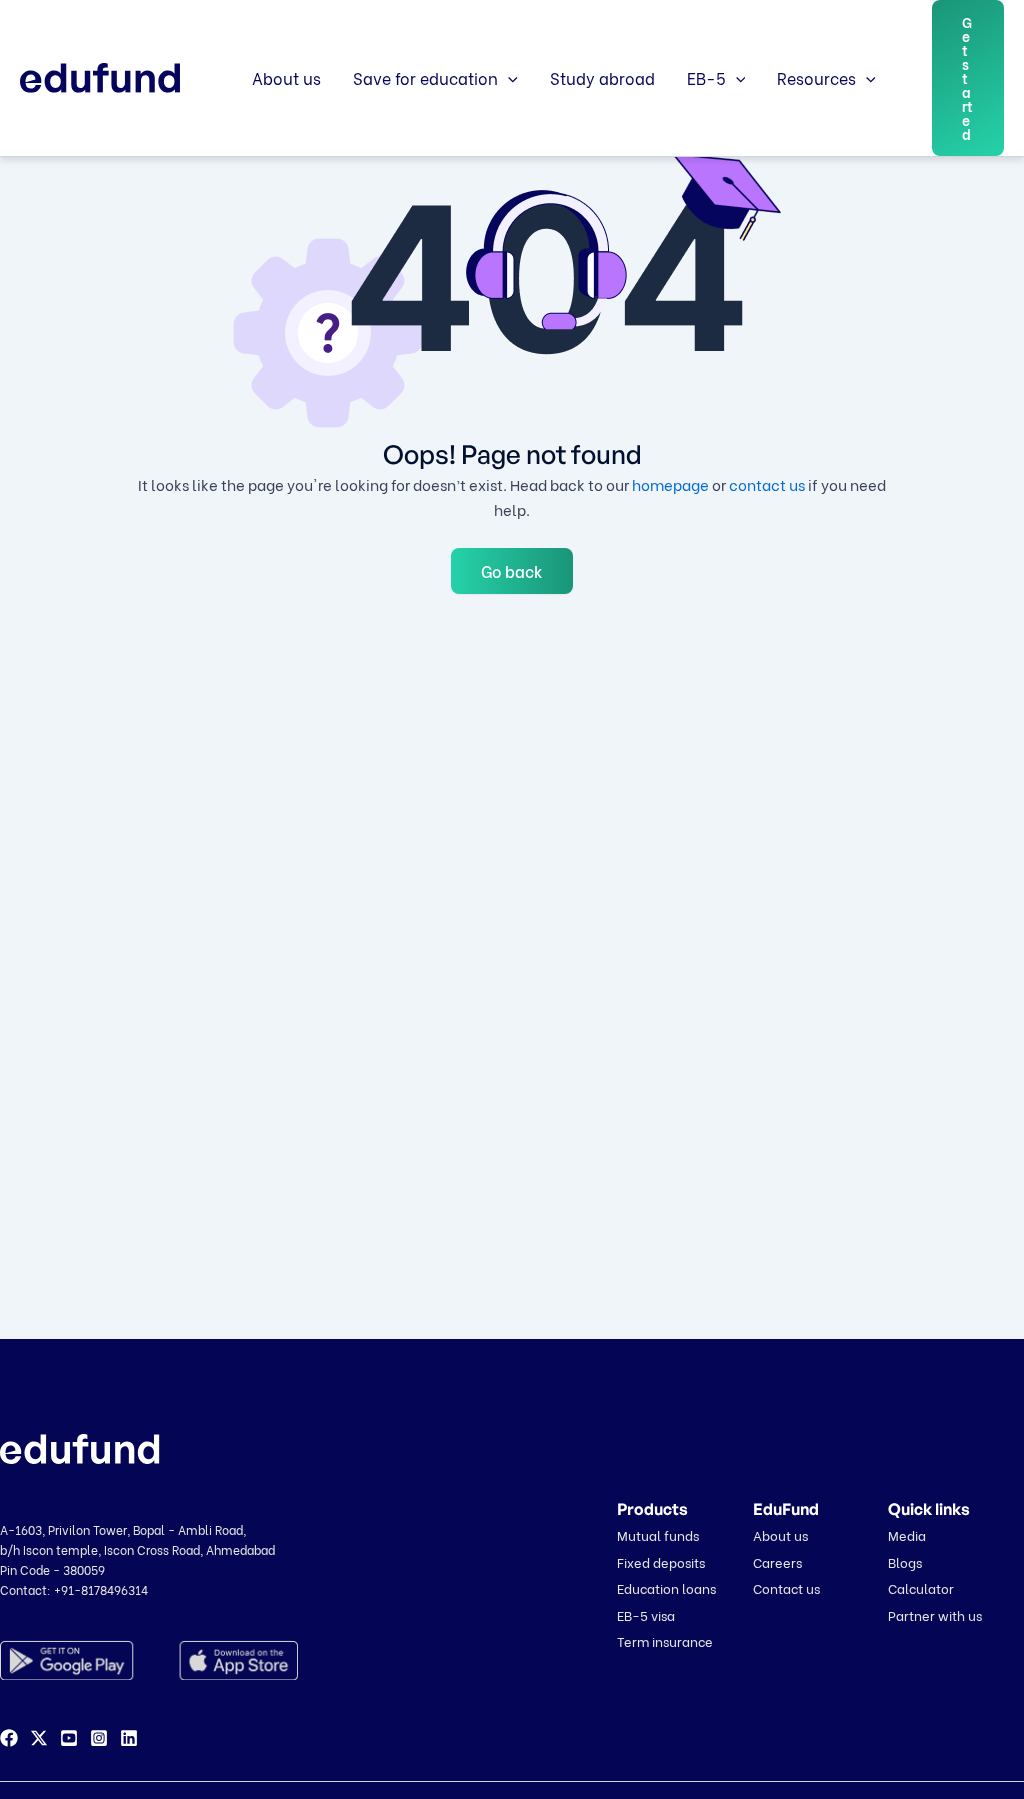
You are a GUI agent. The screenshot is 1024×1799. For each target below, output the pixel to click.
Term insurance (665, 1640)
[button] (508, 78)
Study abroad (602, 77)
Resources (816, 77)
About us (286, 77)
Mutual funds (658, 1534)
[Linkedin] (129, 1738)
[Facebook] (9, 1738)
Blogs (905, 1561)
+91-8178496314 (101, 1589)
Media (907, 1534)
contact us (767, 484)
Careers (777, 1561)
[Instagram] (99, 1738)
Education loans (666, 1587)
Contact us (786, 1587)
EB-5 (706, 77)
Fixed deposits (661, 1561)
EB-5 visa (646, 1614)
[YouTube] (69, 1738)
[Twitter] (39, 1738)
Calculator (921, 1587)
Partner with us (935, 1614)
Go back (512, 570)
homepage (670, 484)
